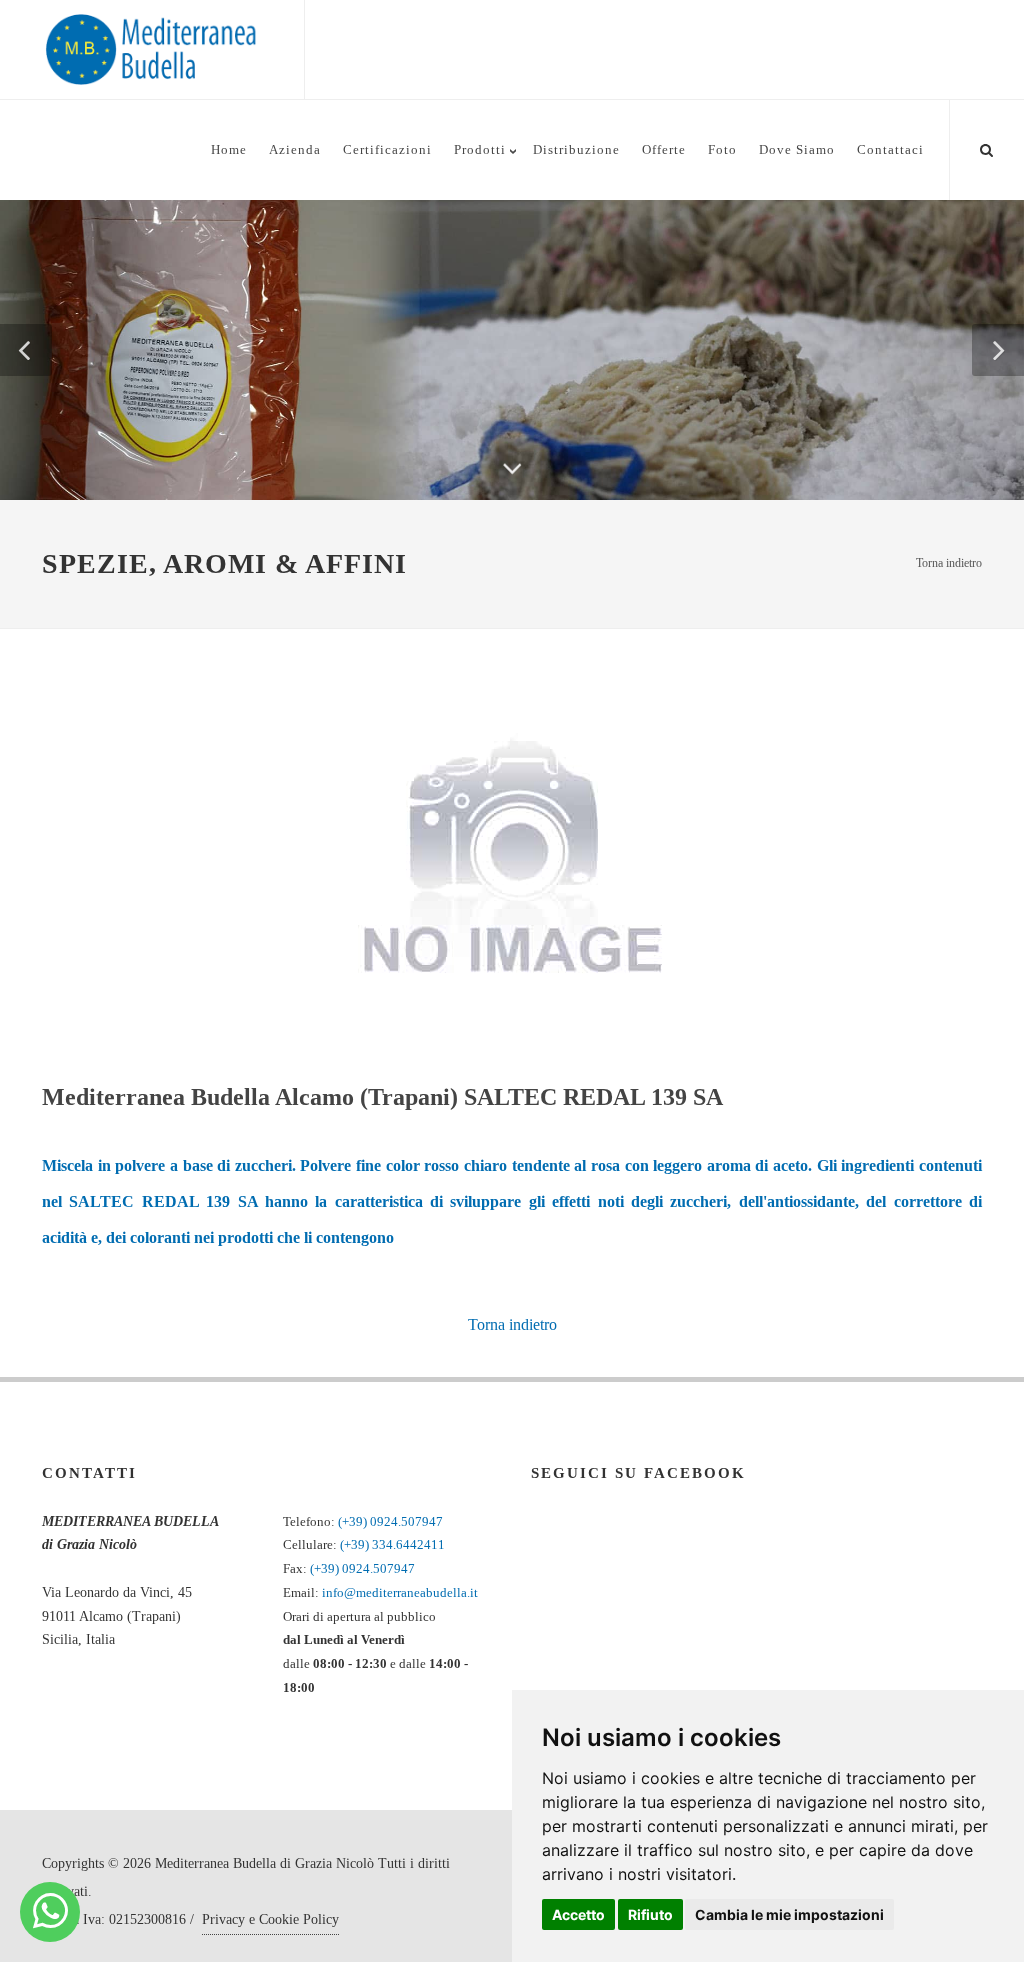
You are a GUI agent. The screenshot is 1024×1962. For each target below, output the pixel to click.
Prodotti (480, 149)
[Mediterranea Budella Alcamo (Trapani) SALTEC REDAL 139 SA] (512, 857)
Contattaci (890, 149)
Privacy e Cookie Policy (270, 1919)
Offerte (664, 149)
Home (229, 149)
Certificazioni (387, 149)
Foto (722, 149)
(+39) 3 (359, 1544)
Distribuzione (576, 149)
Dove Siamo (797, 149)
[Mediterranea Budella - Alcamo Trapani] (50, 1912)
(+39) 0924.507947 (390, 1521)
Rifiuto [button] (650, 1914)
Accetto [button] (578, 1914)
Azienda (295, 149)
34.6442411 (412, 1544)
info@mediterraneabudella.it (400, 1592)
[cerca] (987, 147)
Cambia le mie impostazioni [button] (789, 1914)
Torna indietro (949, 563)
